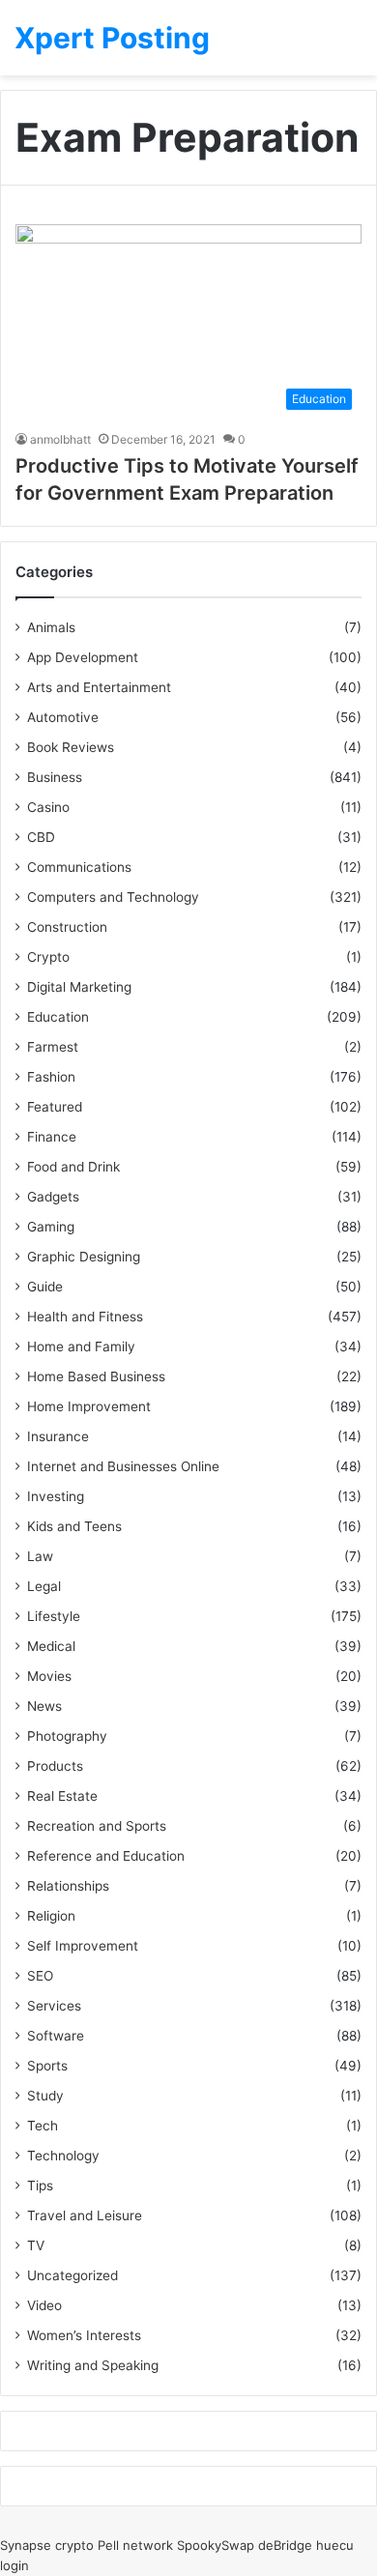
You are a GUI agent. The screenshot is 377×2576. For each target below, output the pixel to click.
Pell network (135, 2545)
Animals (51, 627)
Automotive (63, 717)
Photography (67, 1736)
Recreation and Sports (97, 1826)
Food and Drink (73, 1167)
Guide (45, 1287)
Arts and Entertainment (99, 687)
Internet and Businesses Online (123, 1466)
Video (44, 2305)
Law (40, 1556)
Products (55, 1766)
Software (56, 2036)
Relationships (68, 1886)
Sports (47, 2066)
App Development (83, 657)
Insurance (58, 1436)
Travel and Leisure (85, 2215)
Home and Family (81, 1346)
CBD (41, 837)
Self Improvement (83, 1946)
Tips (40, 2185)
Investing (56, 1496)
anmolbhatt (60, 439)
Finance (52, 1137)
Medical (51, 1646)
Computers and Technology (113, 897)
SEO (40, 1976)
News (44, 1706)
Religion (51, 1916)
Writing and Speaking (93, 2365)
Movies (49, 1676)
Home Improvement (89, 1406)
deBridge (285, 2545)
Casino (48, 807)
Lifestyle (54, 1616)
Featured (55, 1107)
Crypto (48, 957)
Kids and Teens (74, 1526)
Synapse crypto (47, 2545)
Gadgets (53, 1197)
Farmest (53, 1047)
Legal (44, 1586)
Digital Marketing (79, 987)
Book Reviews (71, 747)
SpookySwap (216, 2545)
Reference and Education (106, 1856)
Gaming (51, 1227)
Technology (63, 2156)
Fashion (51, 1077)
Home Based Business (96, 1376)
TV (36, 2245)
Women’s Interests (84, 2335)
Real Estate (62, 1796)
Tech (43, 2126)
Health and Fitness (85, 1317)
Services (54, 2006)
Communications (79, 867)
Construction (67, 927)
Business (55, 777)
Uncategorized (72, 2275)
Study (45, 2096)
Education (58, 1017)
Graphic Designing (84, 1257)
